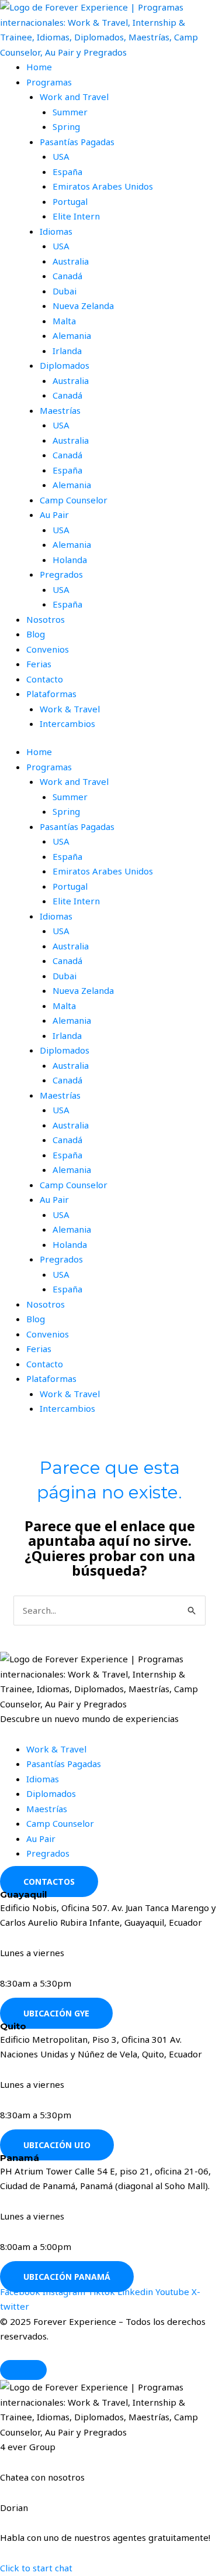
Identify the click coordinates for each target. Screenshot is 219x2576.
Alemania (72, 335)
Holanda (70, 560)
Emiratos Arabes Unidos (103, 186)
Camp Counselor (74, 500)
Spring (66, 126)
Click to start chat (36, 2568)
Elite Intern (76, 216)
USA (61, 156)
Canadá (67, 276)
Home (39, 67)
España (67, 171)
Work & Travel (70, 709)
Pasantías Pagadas (77, 142)
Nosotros (46, 619)
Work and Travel (74, 97)
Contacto (45, 679)
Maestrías (60, 410)
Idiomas (56, 231)
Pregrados (61, 574)
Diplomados (65, 365)
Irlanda (67, 351)
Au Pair (54, 514)
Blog (36, 634)
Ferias (39, 664)
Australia (71, 261)
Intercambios (67, 723)
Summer (70, 112)
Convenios (48, 649)
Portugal (70, 201)
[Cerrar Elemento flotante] (23, 2370)
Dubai (65, 291)
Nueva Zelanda (83, 306)
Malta (64, 321)
